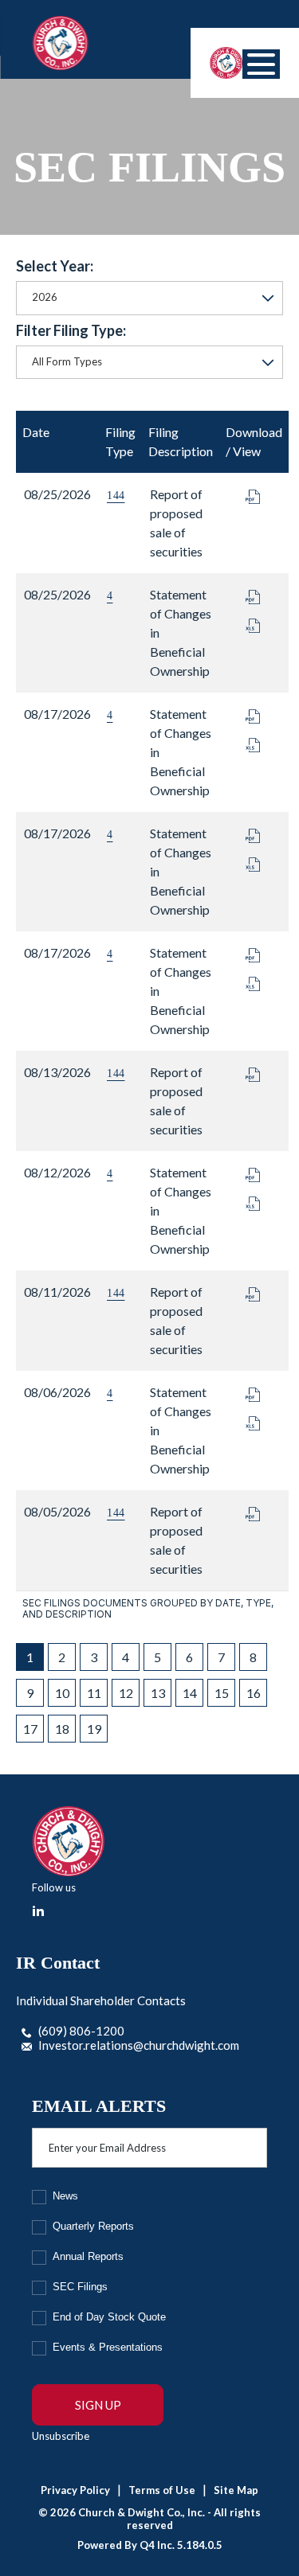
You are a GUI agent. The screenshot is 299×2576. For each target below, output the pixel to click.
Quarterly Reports (93, 2226)
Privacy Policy (75, 2490)
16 (254, 1693)
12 (126, 1693)
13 (158, 1693)
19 (94, 1729)
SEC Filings (80, 2287)
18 (62, 1729)
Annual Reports (88, 2256)
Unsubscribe (61, 2436)
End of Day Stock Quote (109, 2317)
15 (222, 1693)
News (65, 2196)
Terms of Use (162, 2490)
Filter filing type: (71, 330)
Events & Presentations (108, 2347)
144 (116, 496)
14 (190, 1693)
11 (94, 1693)
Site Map (236, 2490)
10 (62, 1693)
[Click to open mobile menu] (261, 64)
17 (30, 1729)
